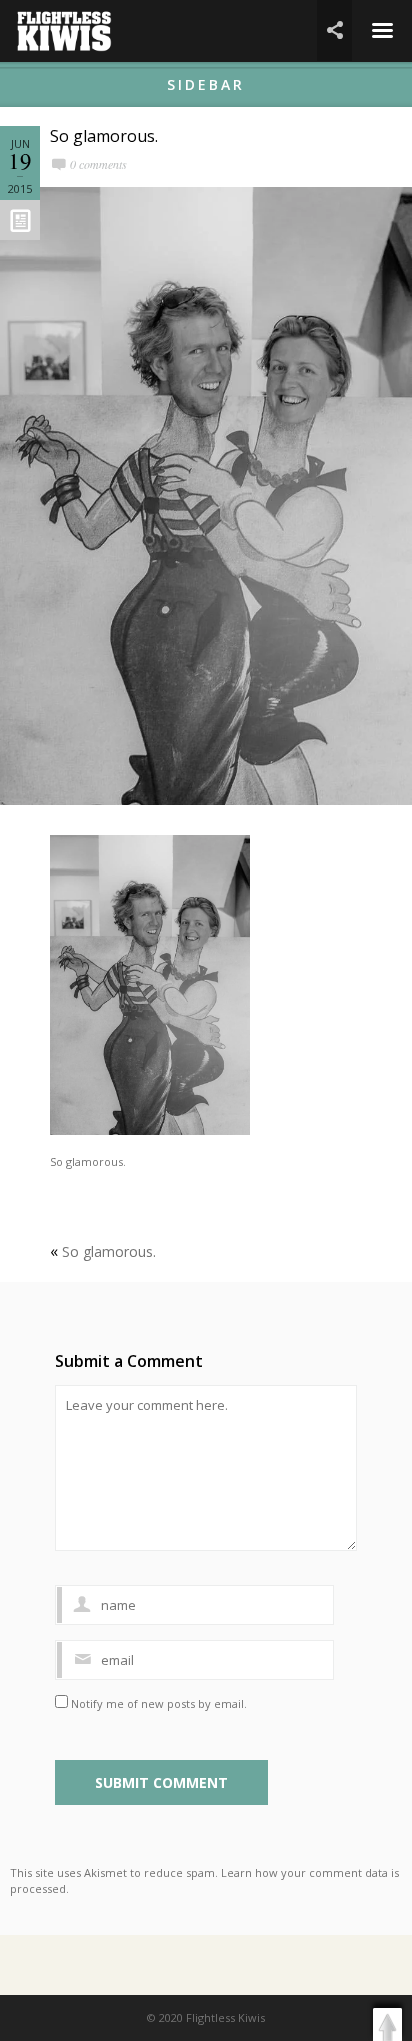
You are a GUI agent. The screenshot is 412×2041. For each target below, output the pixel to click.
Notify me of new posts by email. (159, 1703)
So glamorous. (104, 136)
